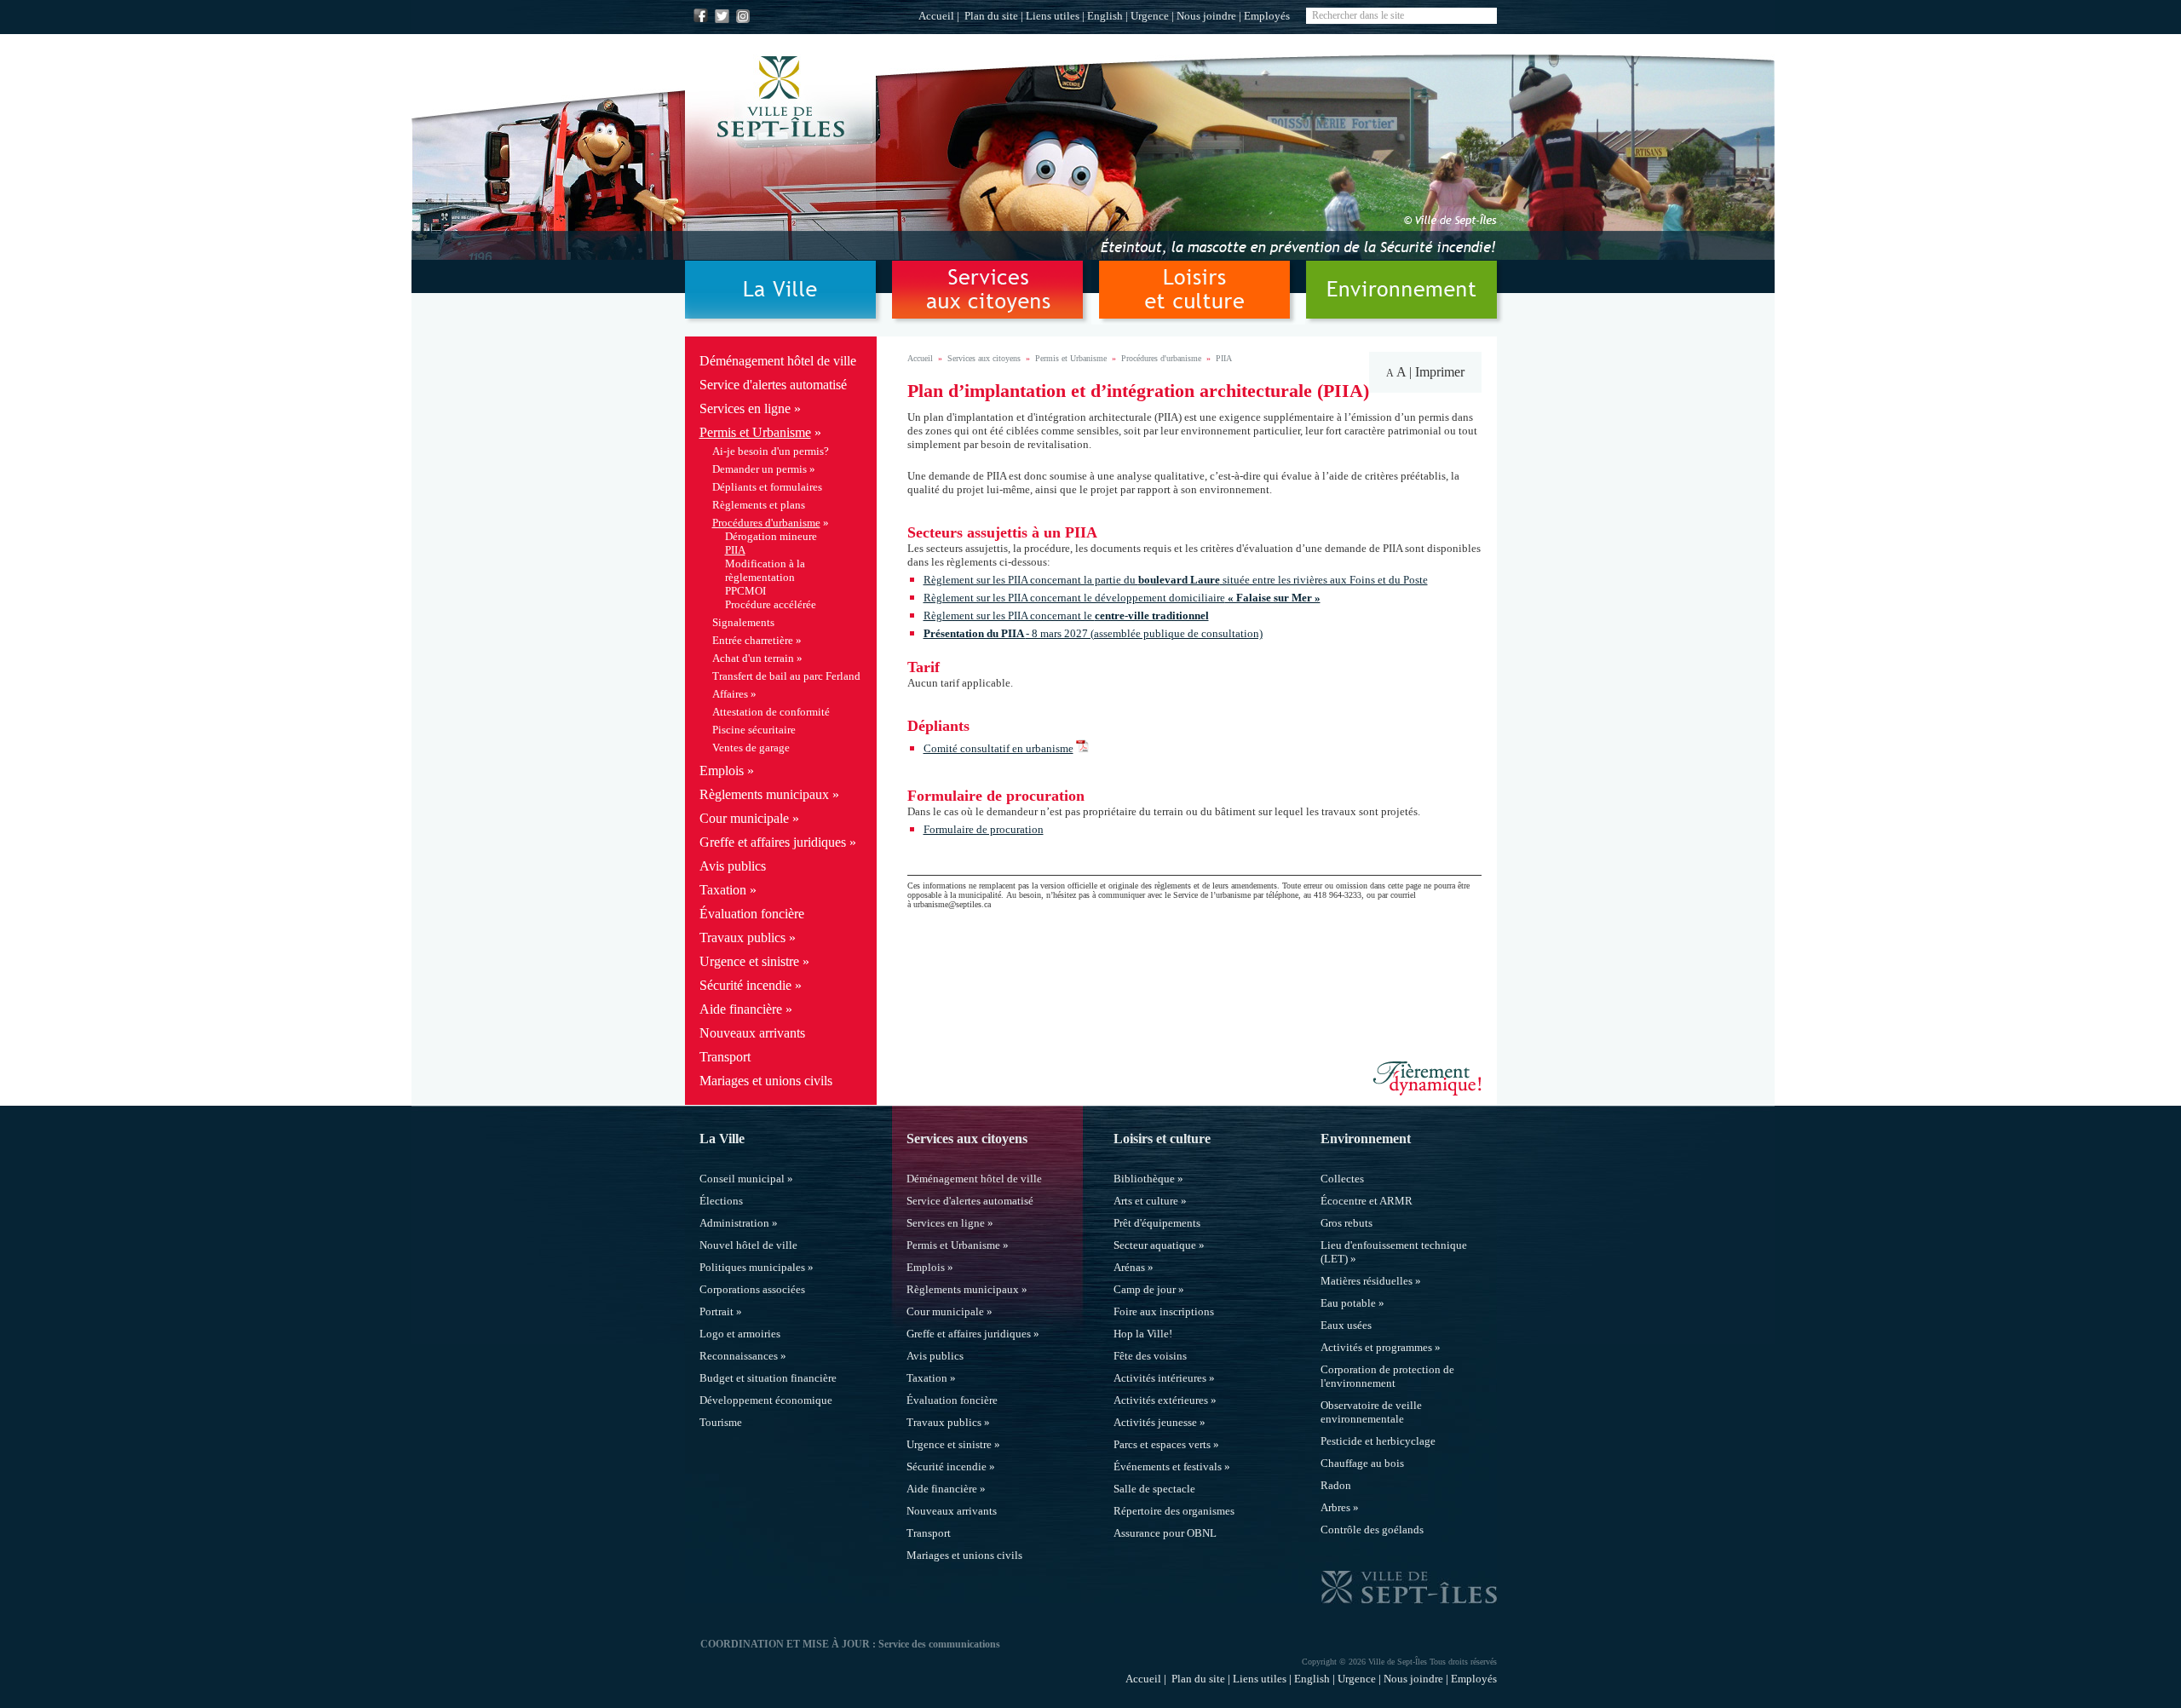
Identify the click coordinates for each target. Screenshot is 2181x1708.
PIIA (735, 550)
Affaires (730, 694)
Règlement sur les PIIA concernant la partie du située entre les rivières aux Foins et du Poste (1176, 580)
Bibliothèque (1144, 1179)
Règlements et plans (759, 505)
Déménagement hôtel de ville (778, 361)
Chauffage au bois (1362, 1463)
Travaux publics (742, 937)
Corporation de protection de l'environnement (1387, 1376)
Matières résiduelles (1367, 1281)
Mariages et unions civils (766, 1081)
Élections (721, 1201)
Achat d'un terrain (753, 658)
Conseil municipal (742, 1179)
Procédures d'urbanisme (766, 523)
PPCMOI (745, 591)
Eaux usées (1346, 1325)
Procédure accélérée (771, 604)
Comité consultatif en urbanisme (998, 748)
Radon (1336, 1485)
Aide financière (741, 1009)
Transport (725, 1057)
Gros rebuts (1347, 1223)
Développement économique (766, 1400)
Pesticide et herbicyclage (1378, 1441)
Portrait (716, 1311)
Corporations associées (752, 1289)
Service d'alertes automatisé (773, 385)
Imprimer (1440, 372)
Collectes (1342, 1179)
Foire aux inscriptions (1164, 1311)
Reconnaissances (739, 1356)
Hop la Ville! (1143, 1334)
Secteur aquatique (1155, 1245)
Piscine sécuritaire (754, 730)
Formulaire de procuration (984, 829)
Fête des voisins (1150, 1356)
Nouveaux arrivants (752, 1033)
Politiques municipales (752, 1267)
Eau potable (1348, 1303)
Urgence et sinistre (749, 961)
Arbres (1335, 1507)
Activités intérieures (1160, 1378)
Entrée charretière (753, 640)
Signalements (743, 622)
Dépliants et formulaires (767, 487)
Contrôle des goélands (1372, 1530)
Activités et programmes (1376, 1347)
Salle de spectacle (1154, 1489)
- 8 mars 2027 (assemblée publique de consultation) (1144, 633)
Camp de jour (1145, 1289)
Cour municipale (744, 818)
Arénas (1129, 1267)
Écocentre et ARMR (1367, 1201)
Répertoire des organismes (1174, 1511)
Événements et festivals (1168, 1466)
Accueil (936, 16)
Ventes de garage (751, 748)
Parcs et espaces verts (1162, 1444)
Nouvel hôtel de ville (748, 1245)
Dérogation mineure (771, 536)
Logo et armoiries (740, 1334)
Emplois (722, 771)
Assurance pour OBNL (1165, 1533)
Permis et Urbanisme (755, 432)
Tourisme (721, 1422)
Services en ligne (745, 408)
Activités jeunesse (1155, 1422)
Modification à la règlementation (765, 570)
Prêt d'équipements (1157, 1223)
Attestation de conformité (771, 712)
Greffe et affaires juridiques (773, 842)
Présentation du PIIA (975, 633)
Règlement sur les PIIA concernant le (1066, 615)
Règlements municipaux (764, 794)
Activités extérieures (1161, 1400)
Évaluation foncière (752, 914)
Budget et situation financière (768, 1378)
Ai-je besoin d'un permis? (771, 451)
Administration (734, 1223)
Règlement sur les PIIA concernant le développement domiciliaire (1122, 598)
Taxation (723, 890)
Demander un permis (760, 469)
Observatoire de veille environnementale (1371, 1412)
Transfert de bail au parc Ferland (786, 676)
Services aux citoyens (984, 358)
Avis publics (733, 866)
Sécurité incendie (745, 985)
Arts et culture (1146, 1201)
